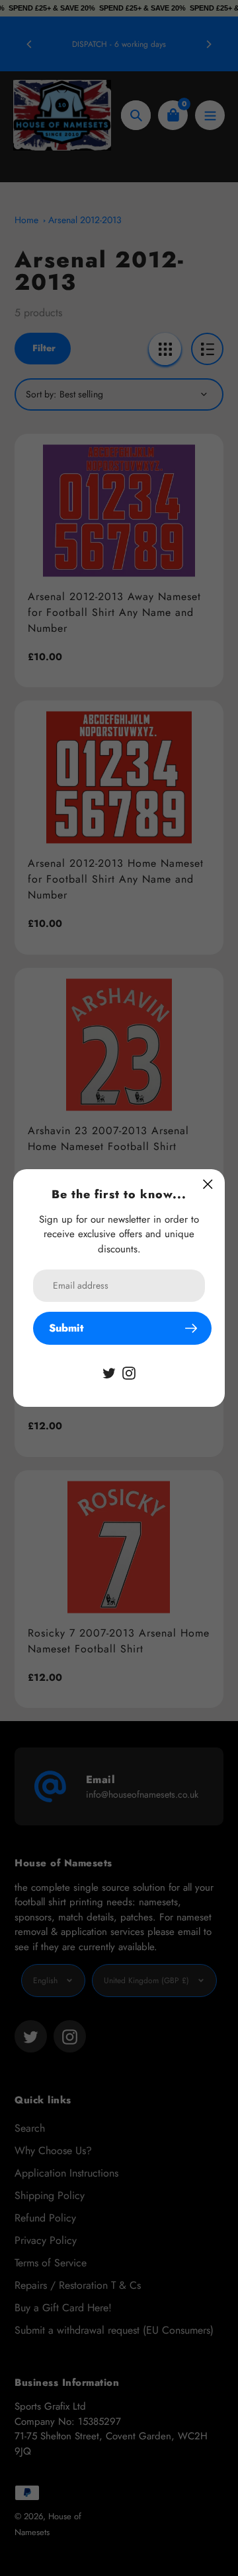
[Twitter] (109, 1372)
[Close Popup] (208, 1184)
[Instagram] (129, 1372)
